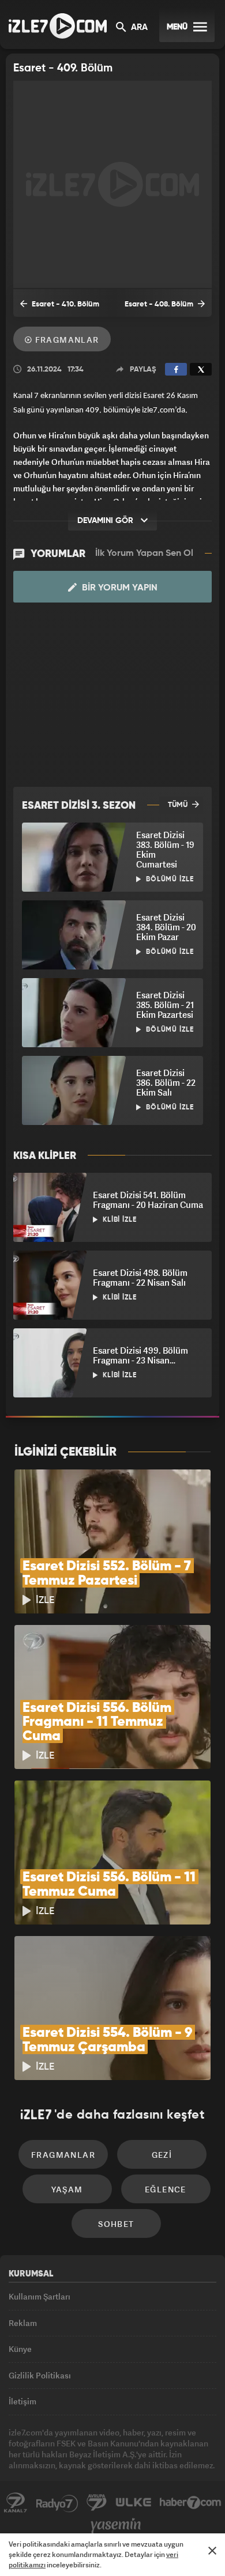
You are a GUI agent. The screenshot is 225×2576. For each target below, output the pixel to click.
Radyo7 (57, 2503)
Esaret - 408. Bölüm (160, 304)
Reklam (23, 2323)
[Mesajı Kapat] (212, 2551)
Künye (20, 2349)
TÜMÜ (179, 805)
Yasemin (116, 2526)
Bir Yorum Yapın (119, 588)
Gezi (162, 2155)
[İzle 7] (58, 26)
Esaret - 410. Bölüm (65, 304)
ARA (138, 28)
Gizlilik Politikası (40, 2375)
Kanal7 (16, 2503)
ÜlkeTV (133, 2503)
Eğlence (166, 2189)
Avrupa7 (97, 2503)
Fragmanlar (65, 340)
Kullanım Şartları (40, 2296)
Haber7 (191, 2503)
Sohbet (116, 2224)
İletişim (22, 2401)
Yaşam (67, 2189)
